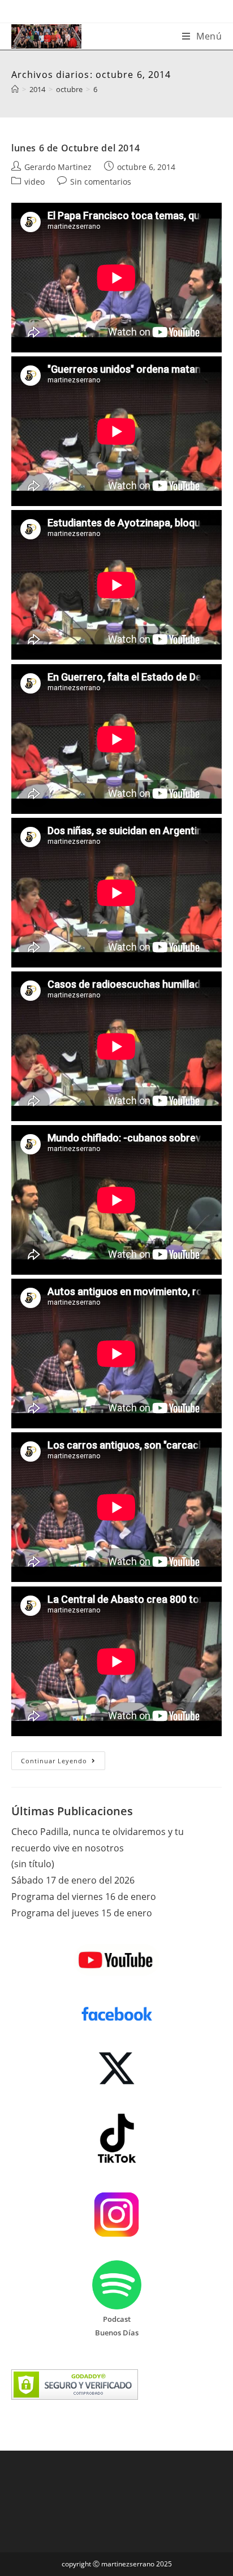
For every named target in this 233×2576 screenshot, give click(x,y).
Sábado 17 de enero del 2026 (73, 1880)
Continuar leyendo (63, 1763)
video (34, 182)
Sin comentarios (101, 182)
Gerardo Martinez (58, 167)
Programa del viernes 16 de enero (84, 1897)
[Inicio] (15, 89)
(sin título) (33, 1864)
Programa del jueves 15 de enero (82, 1913)
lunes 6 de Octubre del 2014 (75, 148)
